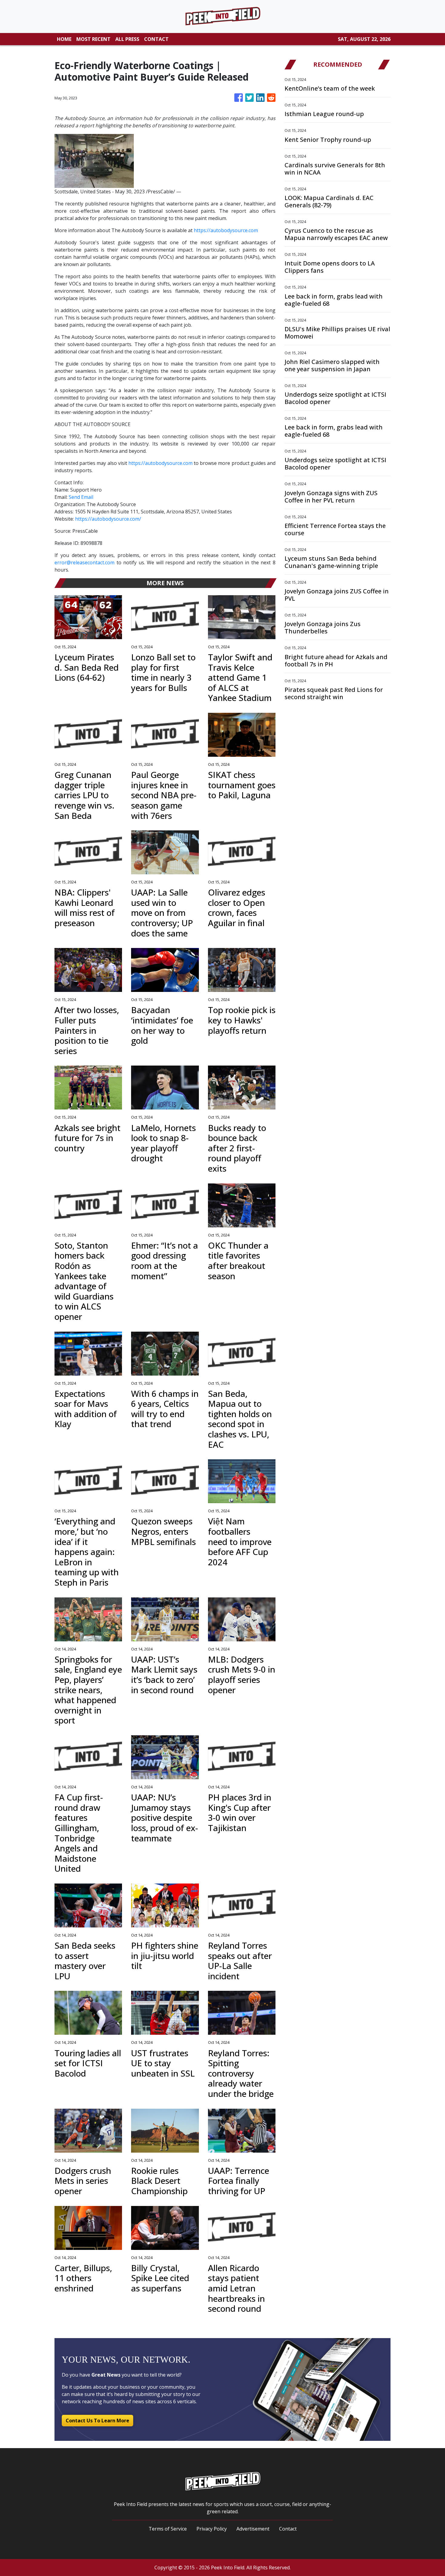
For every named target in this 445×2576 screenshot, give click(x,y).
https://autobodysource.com (226, 230)
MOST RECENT (93, 39)
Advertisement (253, 2529)
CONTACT (156, 39)
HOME (64, 39)
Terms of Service (168, 2529)
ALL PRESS (127, 39)
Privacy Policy (212, 2529)
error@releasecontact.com (84, 562)
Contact (288, 2529)
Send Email (81, 497)
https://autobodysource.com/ (108, 519)
